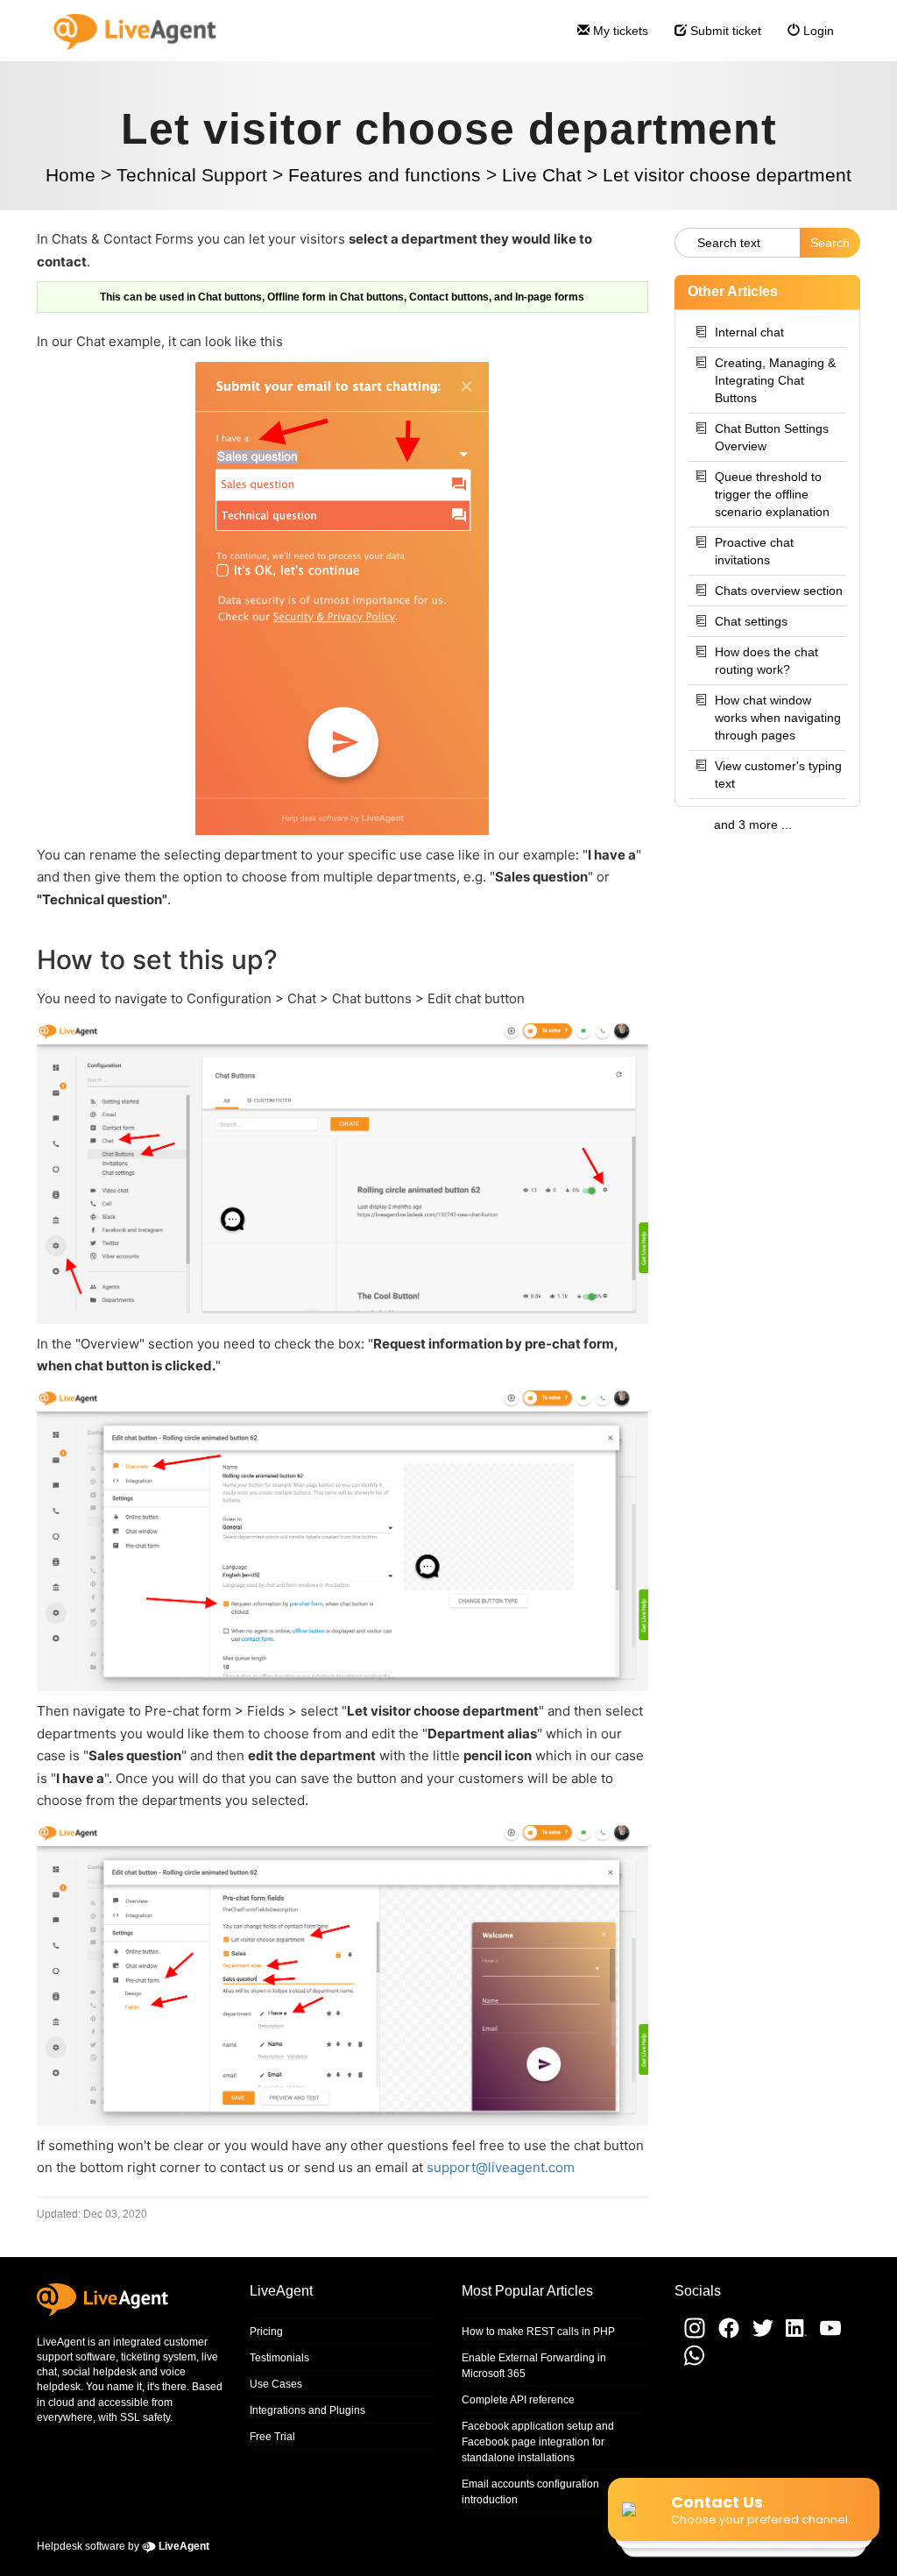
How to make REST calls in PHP (538, 2332)
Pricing (266, 2332)
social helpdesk (99, 2372)
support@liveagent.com (501, 2167)
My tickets (619, 31)
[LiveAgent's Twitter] (759, 2335)
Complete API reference (518, 2400)
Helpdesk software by (123, 2546)
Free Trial (272, 2437)
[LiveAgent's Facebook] (725, 2335)
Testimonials (279, 2358)
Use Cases (276, 2384)
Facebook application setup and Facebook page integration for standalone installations (538, 2442)
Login (817, 31)
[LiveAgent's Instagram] (690, 2335)
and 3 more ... (753, 824)
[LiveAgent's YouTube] (825, 2335)
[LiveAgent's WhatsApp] (690, 2364)
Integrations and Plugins (307, 2410)
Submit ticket (724, 31)
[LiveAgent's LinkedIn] (793, 2335)
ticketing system (159, 2357)
